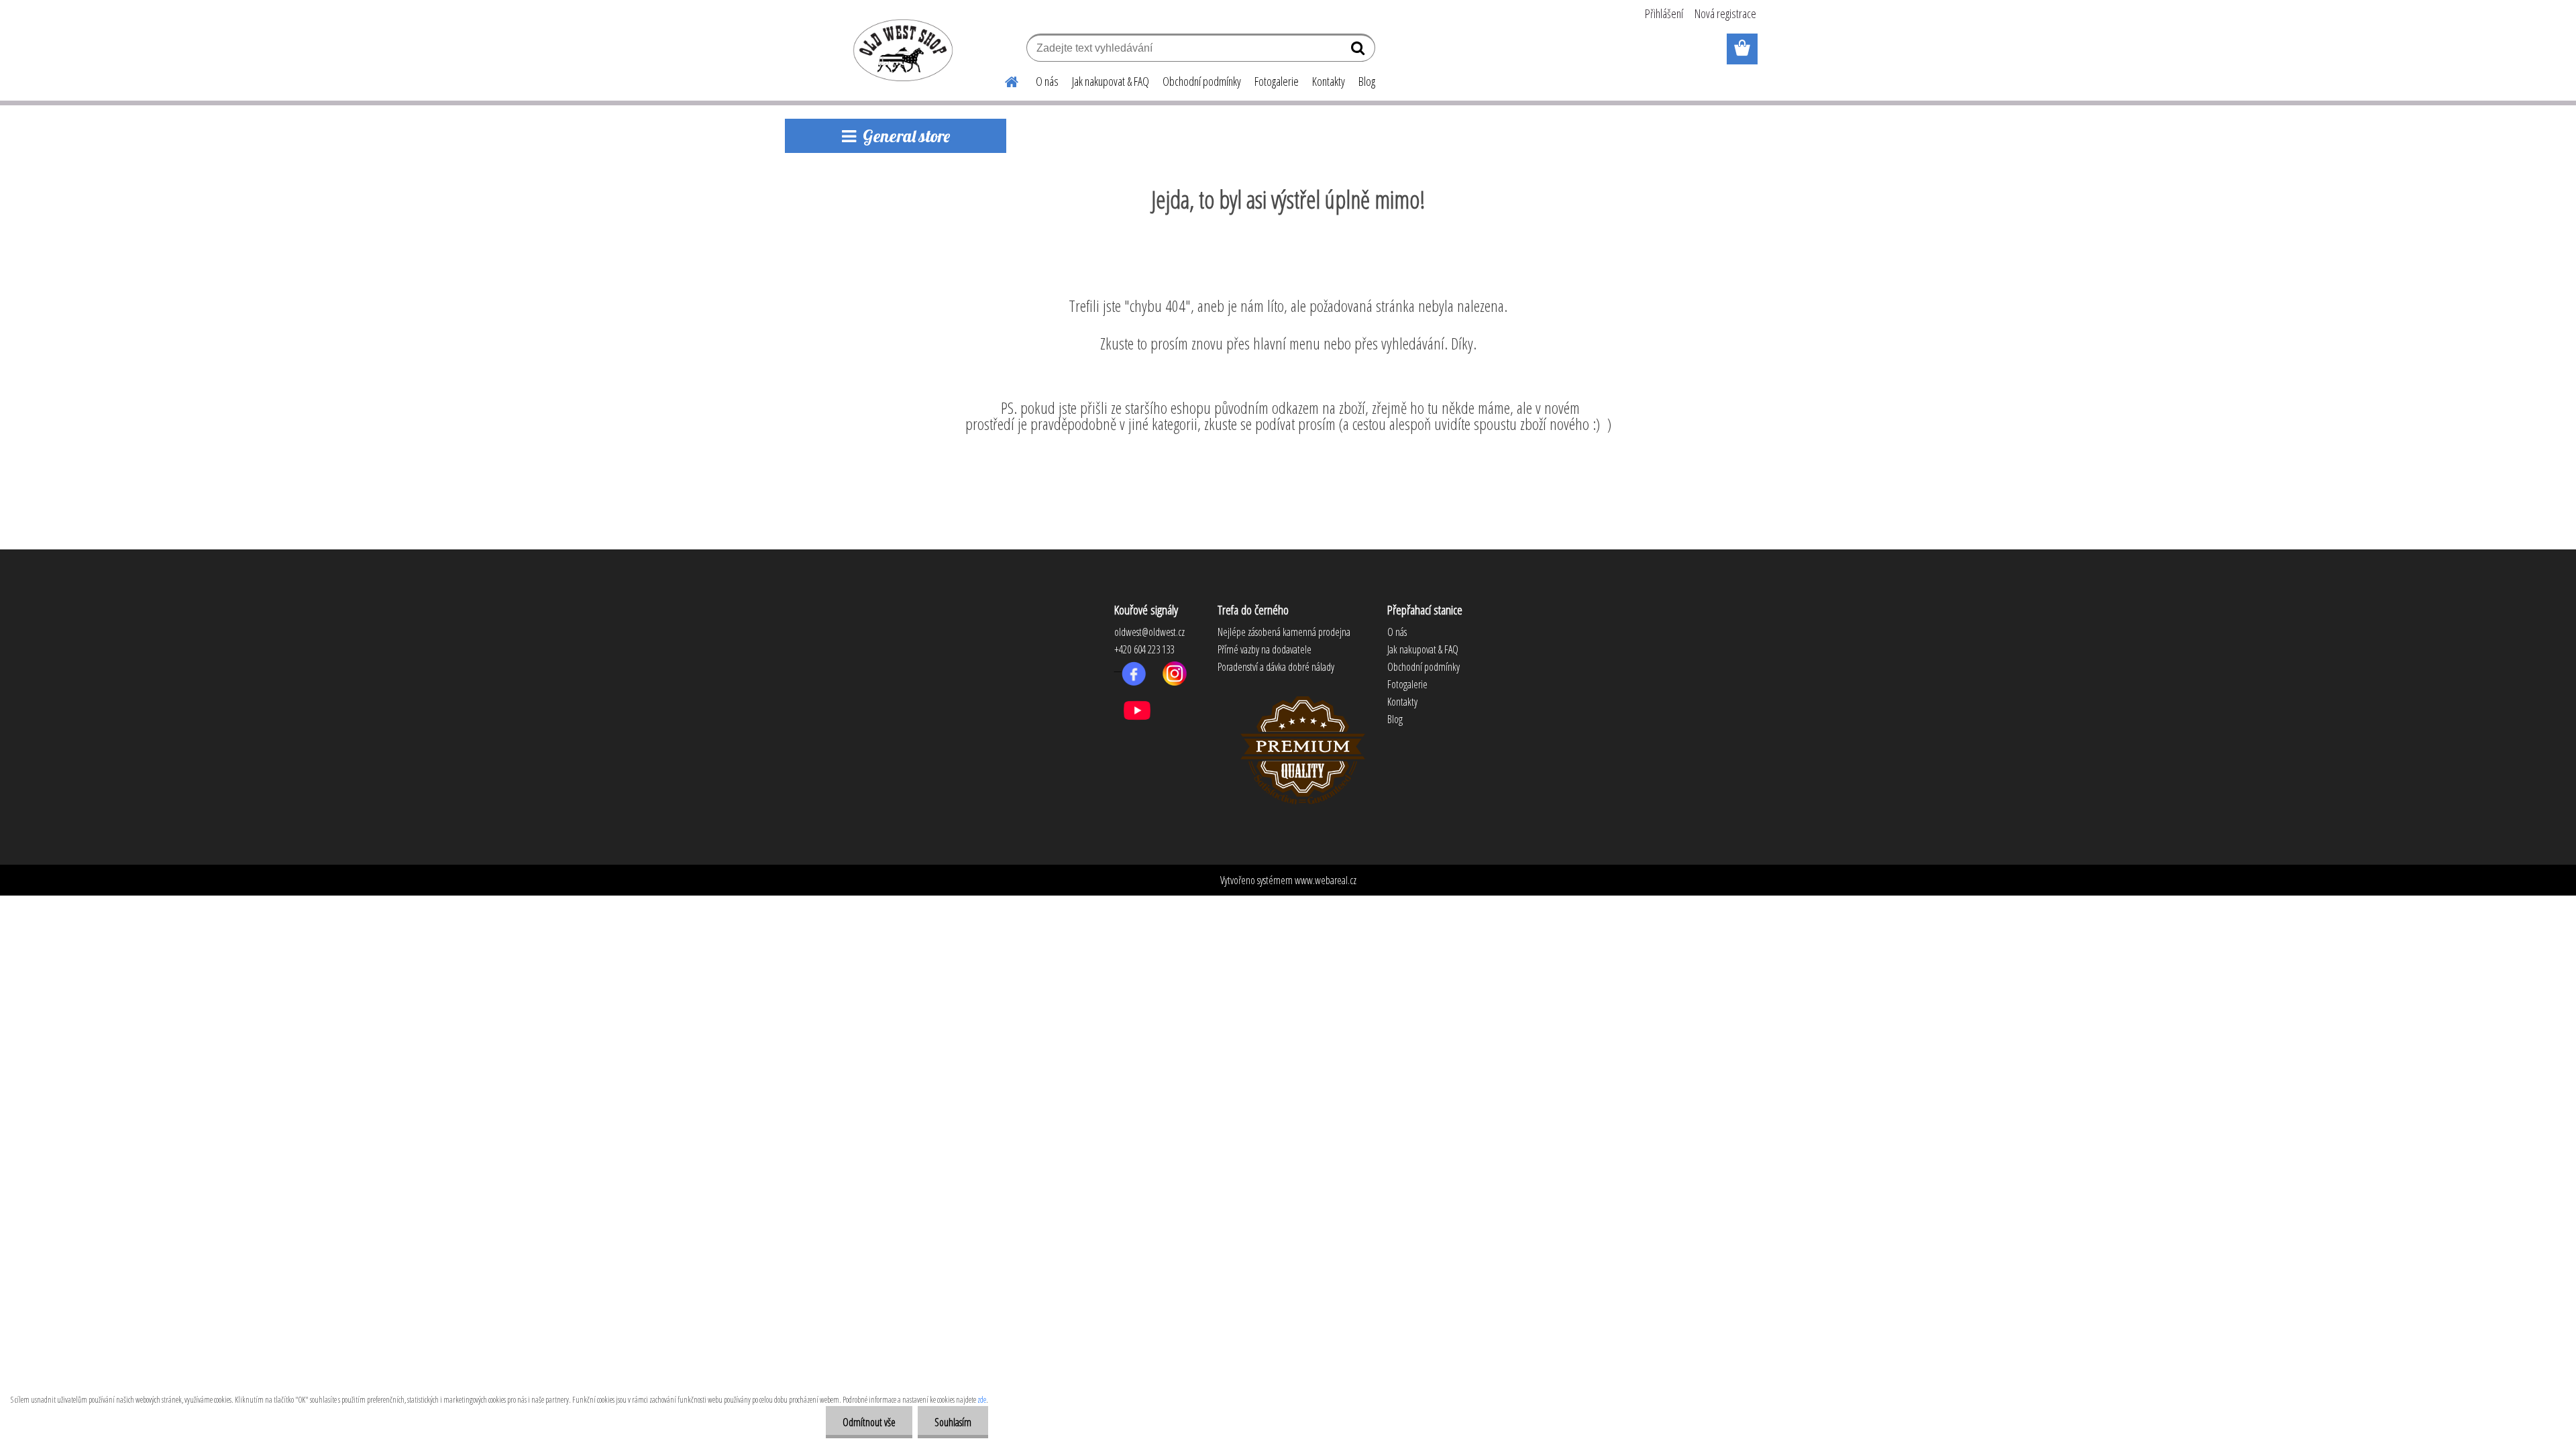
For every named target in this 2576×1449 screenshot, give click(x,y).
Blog (1367, 81)
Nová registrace (1725, 13)
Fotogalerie (1277, 81)
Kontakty (1329, 81)
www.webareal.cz (1326, 880)
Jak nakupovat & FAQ (1111, 81)
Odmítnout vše (869, 1422)
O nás (1047, 81)
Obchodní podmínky (1202, 81)
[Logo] (901, 50)
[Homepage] (1004, 80)
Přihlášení (1664, 13)
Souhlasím (953, 1422)
